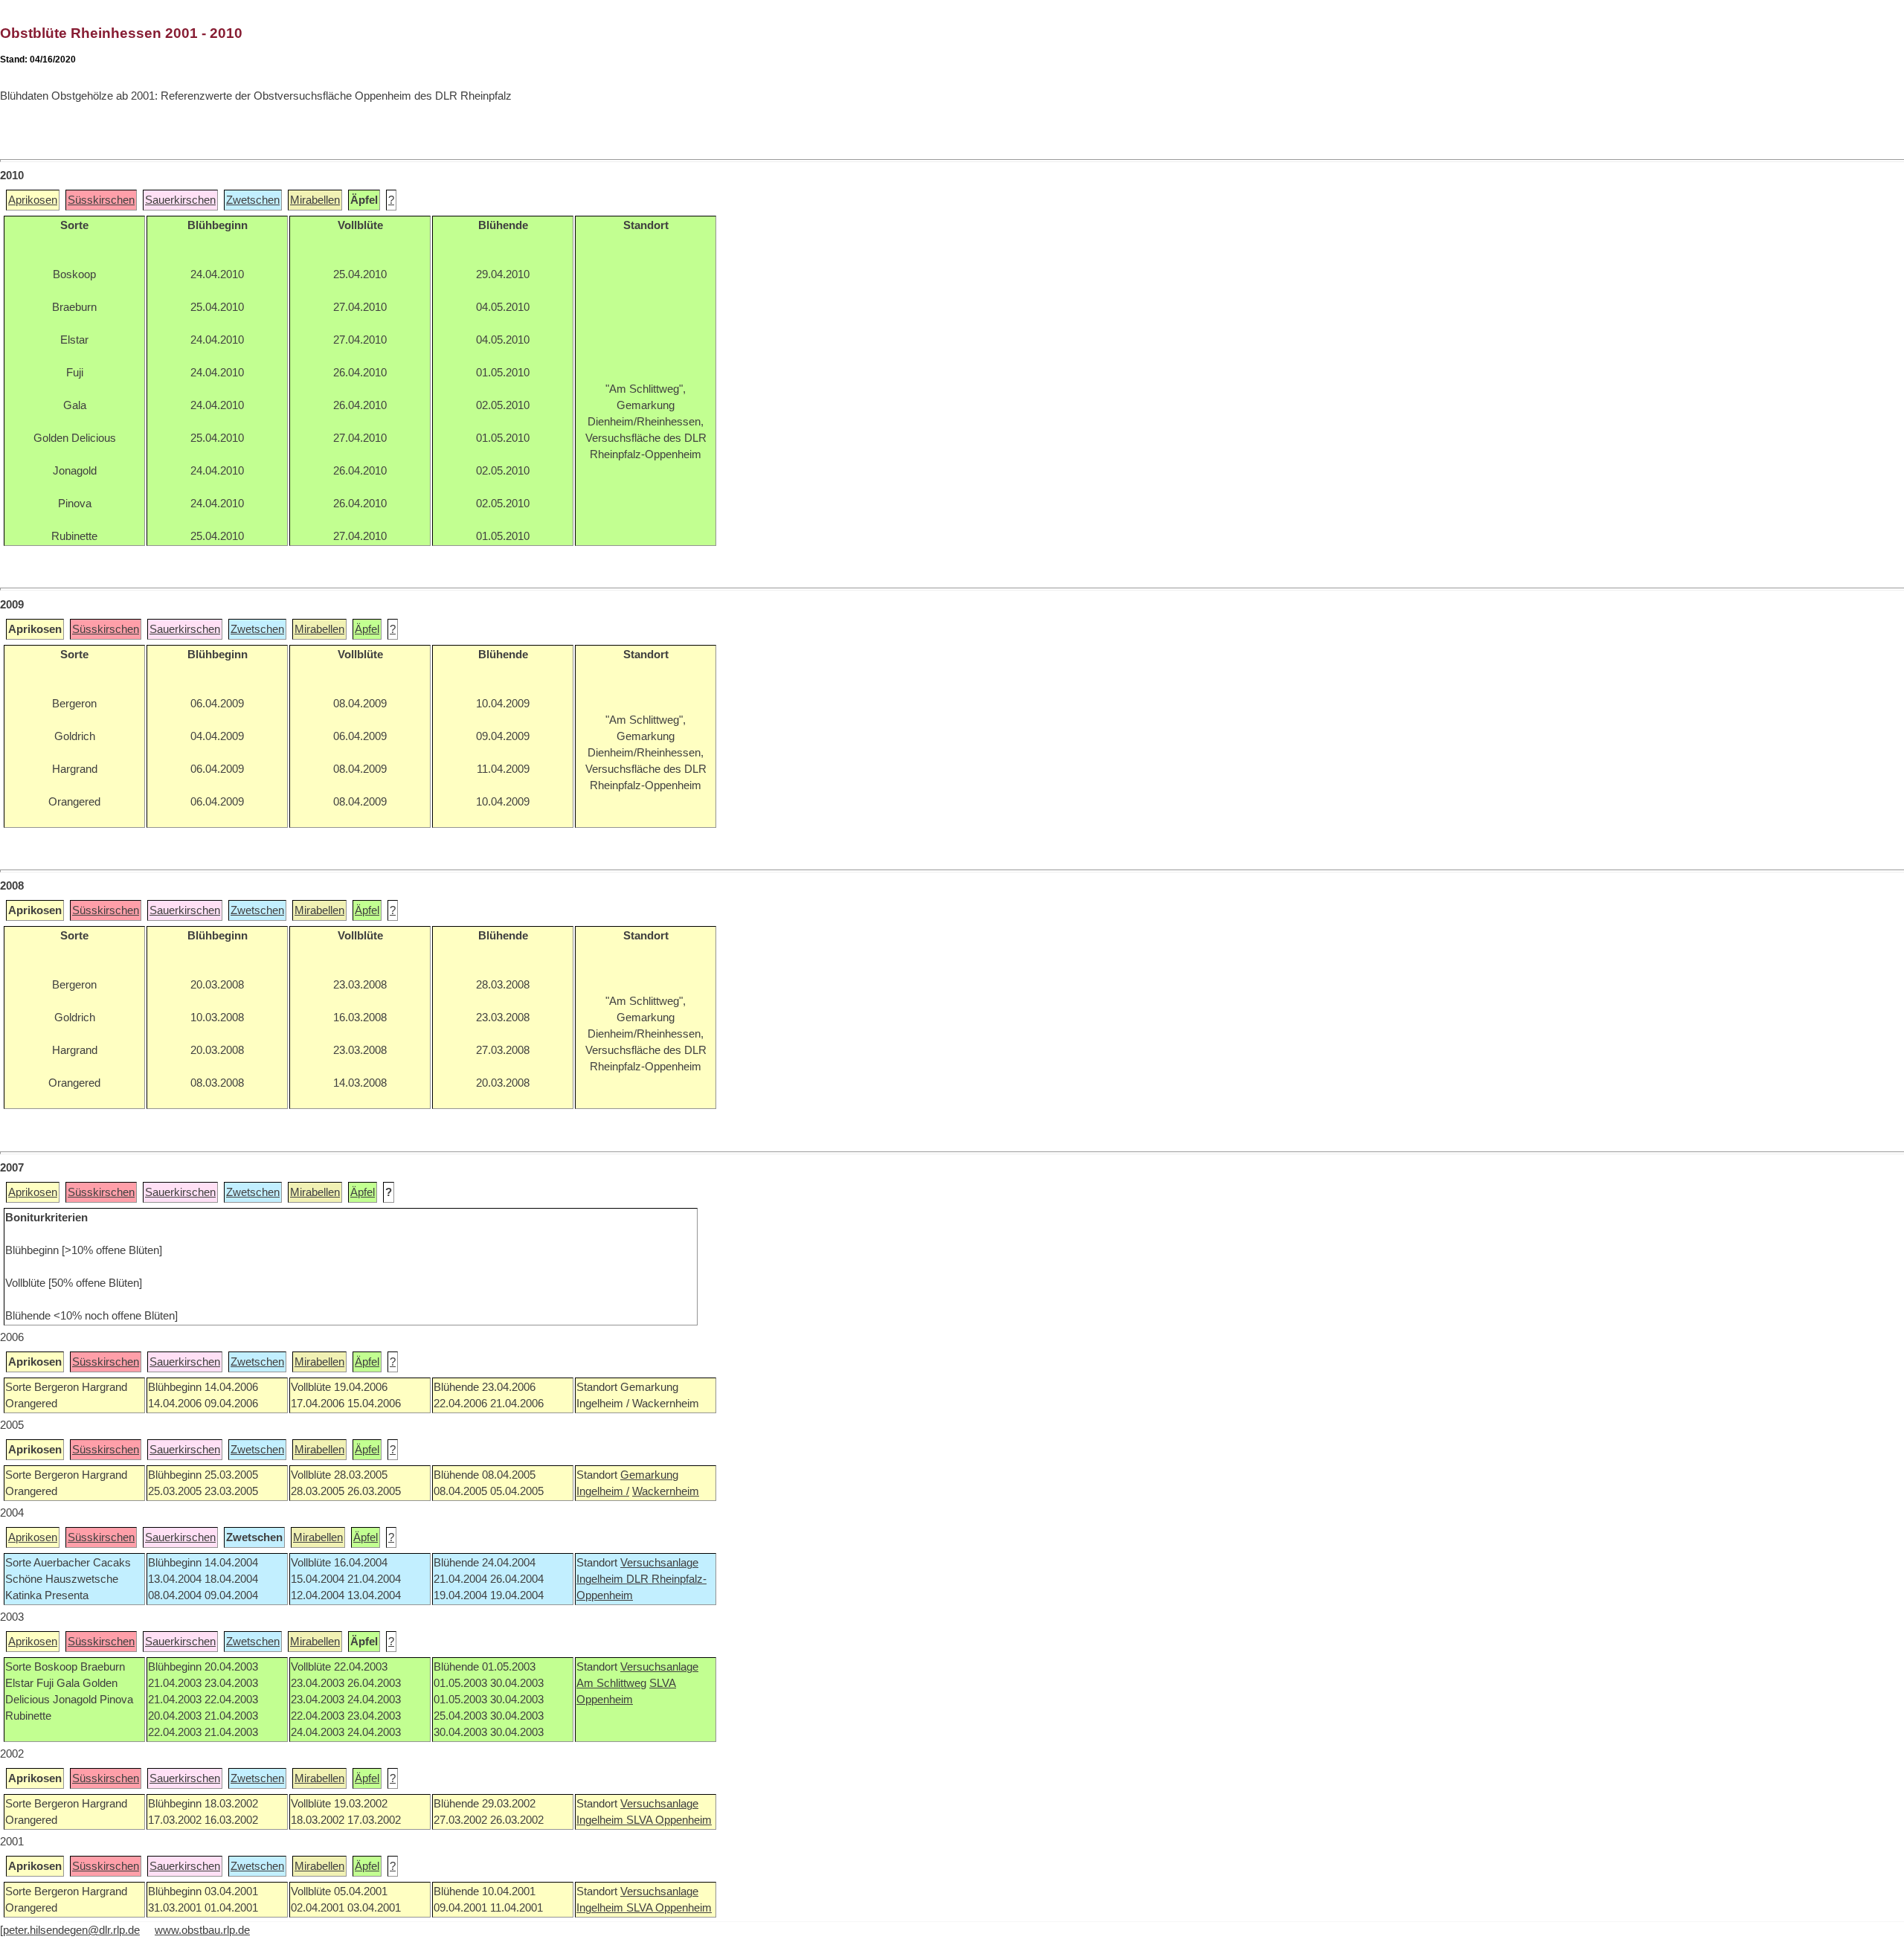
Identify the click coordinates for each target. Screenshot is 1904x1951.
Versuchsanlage (659, 1563)
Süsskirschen (101, 200)
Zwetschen (253, 200)
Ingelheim (601, 1579)
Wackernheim (666, 1491)
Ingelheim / (603, 1491)
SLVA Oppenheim (669, 1820)
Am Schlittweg (611, 1683)
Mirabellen (315, 200)
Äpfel (367, 629)
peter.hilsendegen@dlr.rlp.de (71, 1930)
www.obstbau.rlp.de (202, 1930)
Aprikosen (33, 200)
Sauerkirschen (180, 200)
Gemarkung (649, 1475)
